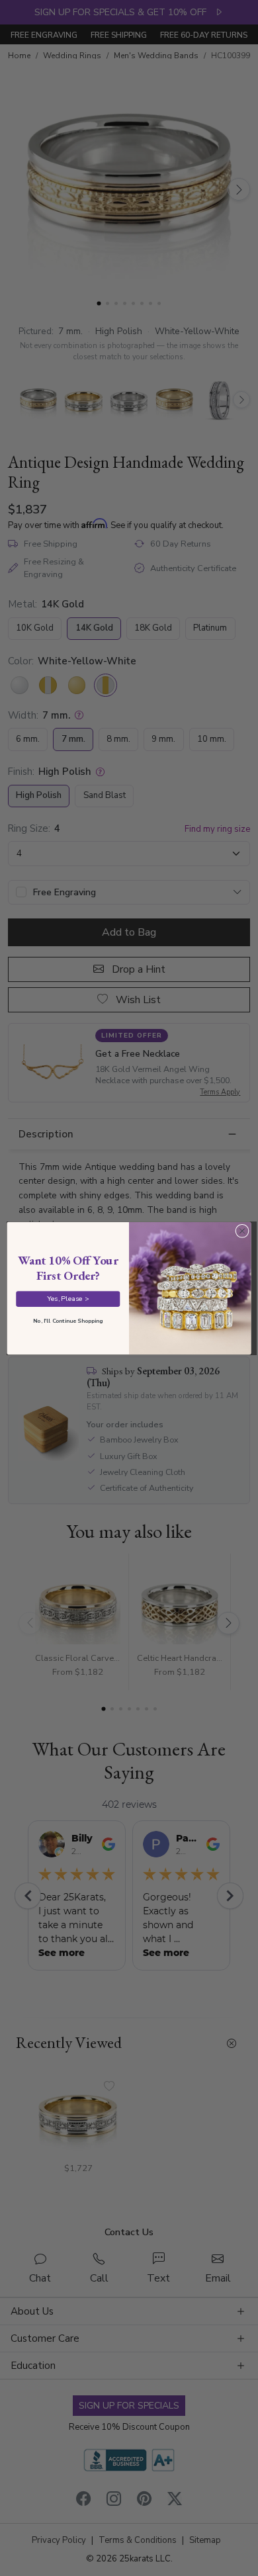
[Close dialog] (242, 1231)
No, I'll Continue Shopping (68, 1320)
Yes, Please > (68, 1298)
